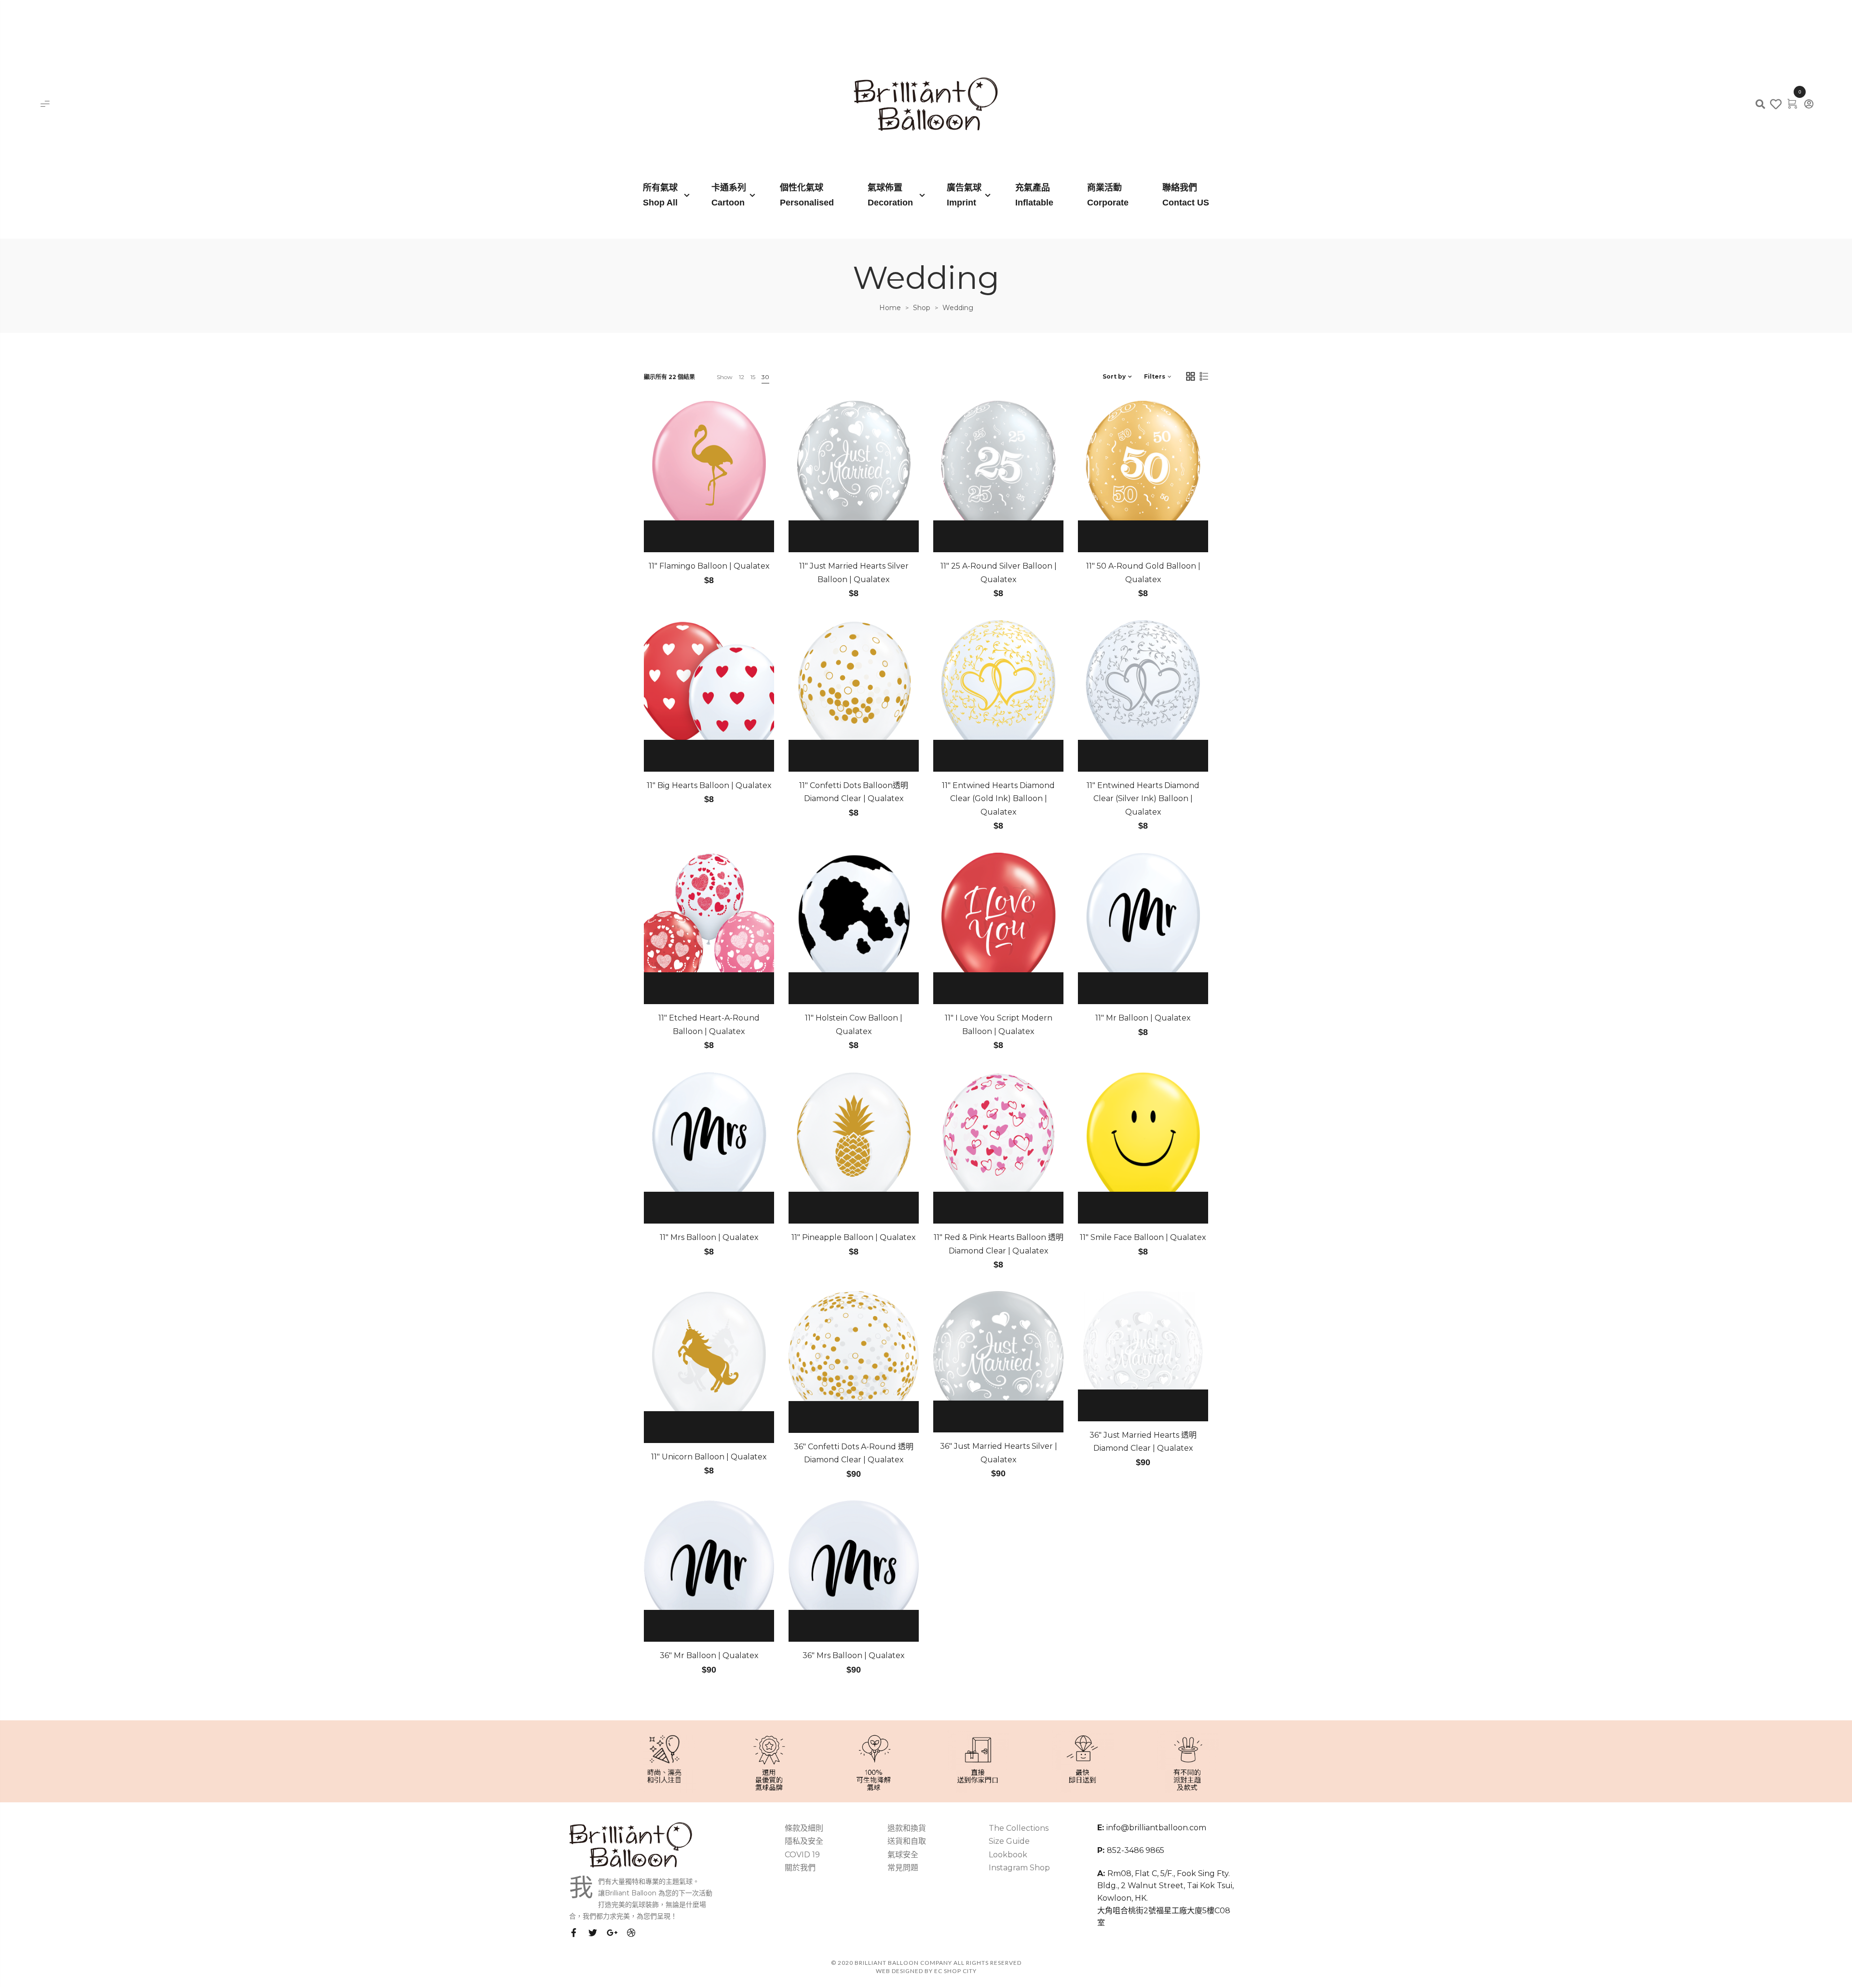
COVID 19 (802, 1855)
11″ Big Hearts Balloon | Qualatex (709, 785)
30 (765, 377)
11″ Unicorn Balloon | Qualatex (709, 1457)
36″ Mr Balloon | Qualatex (709, 1655)
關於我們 (800, 1868)
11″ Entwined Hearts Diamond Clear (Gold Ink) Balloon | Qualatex (998, 799)
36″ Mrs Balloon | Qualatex (854, 1655)
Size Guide (1009, 1841)
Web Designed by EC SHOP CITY (926, 1971)
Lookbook (1008, 1855)
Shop (922, 308)
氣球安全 (903, 1855)
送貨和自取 (907, 1841)
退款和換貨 (907, 1828)
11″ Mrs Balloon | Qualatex (709, 1237)
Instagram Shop (1019, 1868)
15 (753, 377)
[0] (1792, 103)
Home (890, 308)
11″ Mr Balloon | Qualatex (1143, 1018)
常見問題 (903, 1868)
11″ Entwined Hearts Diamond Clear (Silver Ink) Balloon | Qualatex (1143, 799)
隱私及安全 (804, 1841)
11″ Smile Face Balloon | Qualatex (1143, 1237)
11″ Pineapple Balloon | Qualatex (854, 1237)
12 (742, 377)
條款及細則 (804, 1828)
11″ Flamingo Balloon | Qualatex (709, 566)
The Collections (1019, 1828)
